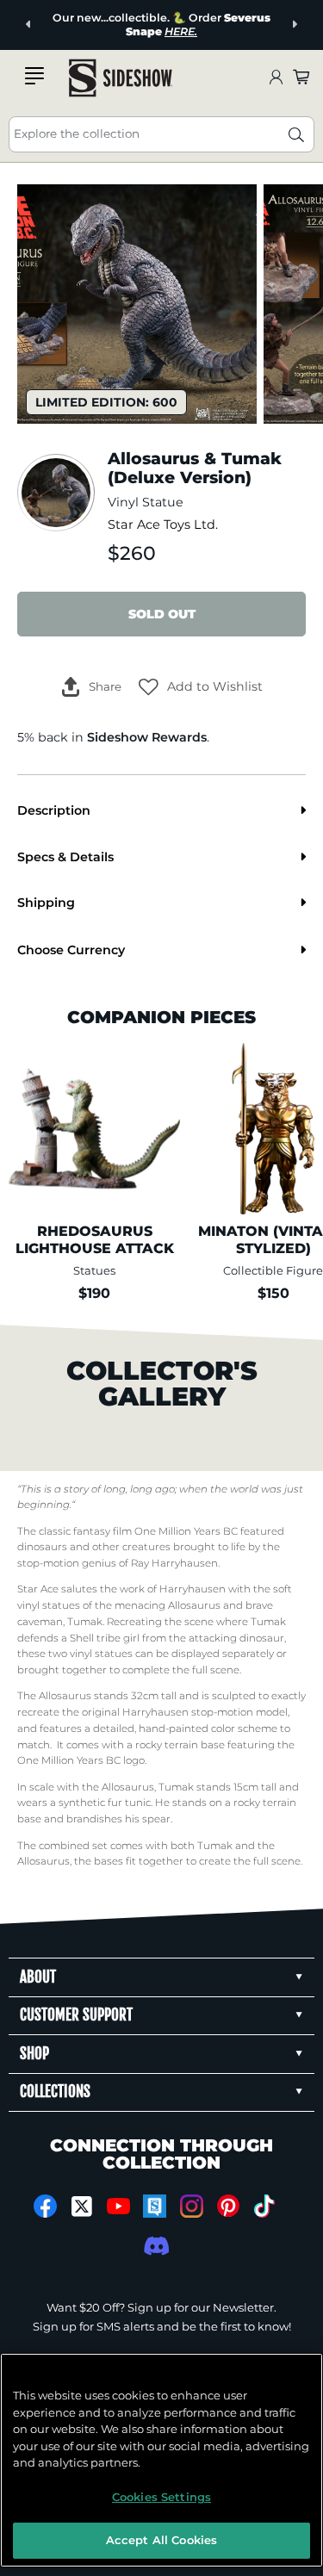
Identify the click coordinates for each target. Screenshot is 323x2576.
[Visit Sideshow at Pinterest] (228, 2206)
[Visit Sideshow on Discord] (155, 2246)
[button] (201, 686)
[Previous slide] (29, 25)
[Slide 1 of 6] (137, 304)
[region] (161, 2460)
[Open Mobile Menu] (34, 76)
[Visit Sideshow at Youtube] (118, 2206)
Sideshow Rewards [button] (147, 737)
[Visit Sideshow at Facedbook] (45, 2206)
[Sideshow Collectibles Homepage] (121, 78)
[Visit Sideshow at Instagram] (192, 2206)
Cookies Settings (161, 2497)
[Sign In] (276, 78)
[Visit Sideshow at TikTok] (265, 2206)
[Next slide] (294, 25)
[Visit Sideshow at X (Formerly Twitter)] (81, 2207)
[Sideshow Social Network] (155, 2206)
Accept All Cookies (161, 2540)
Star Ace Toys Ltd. (163, 525)
